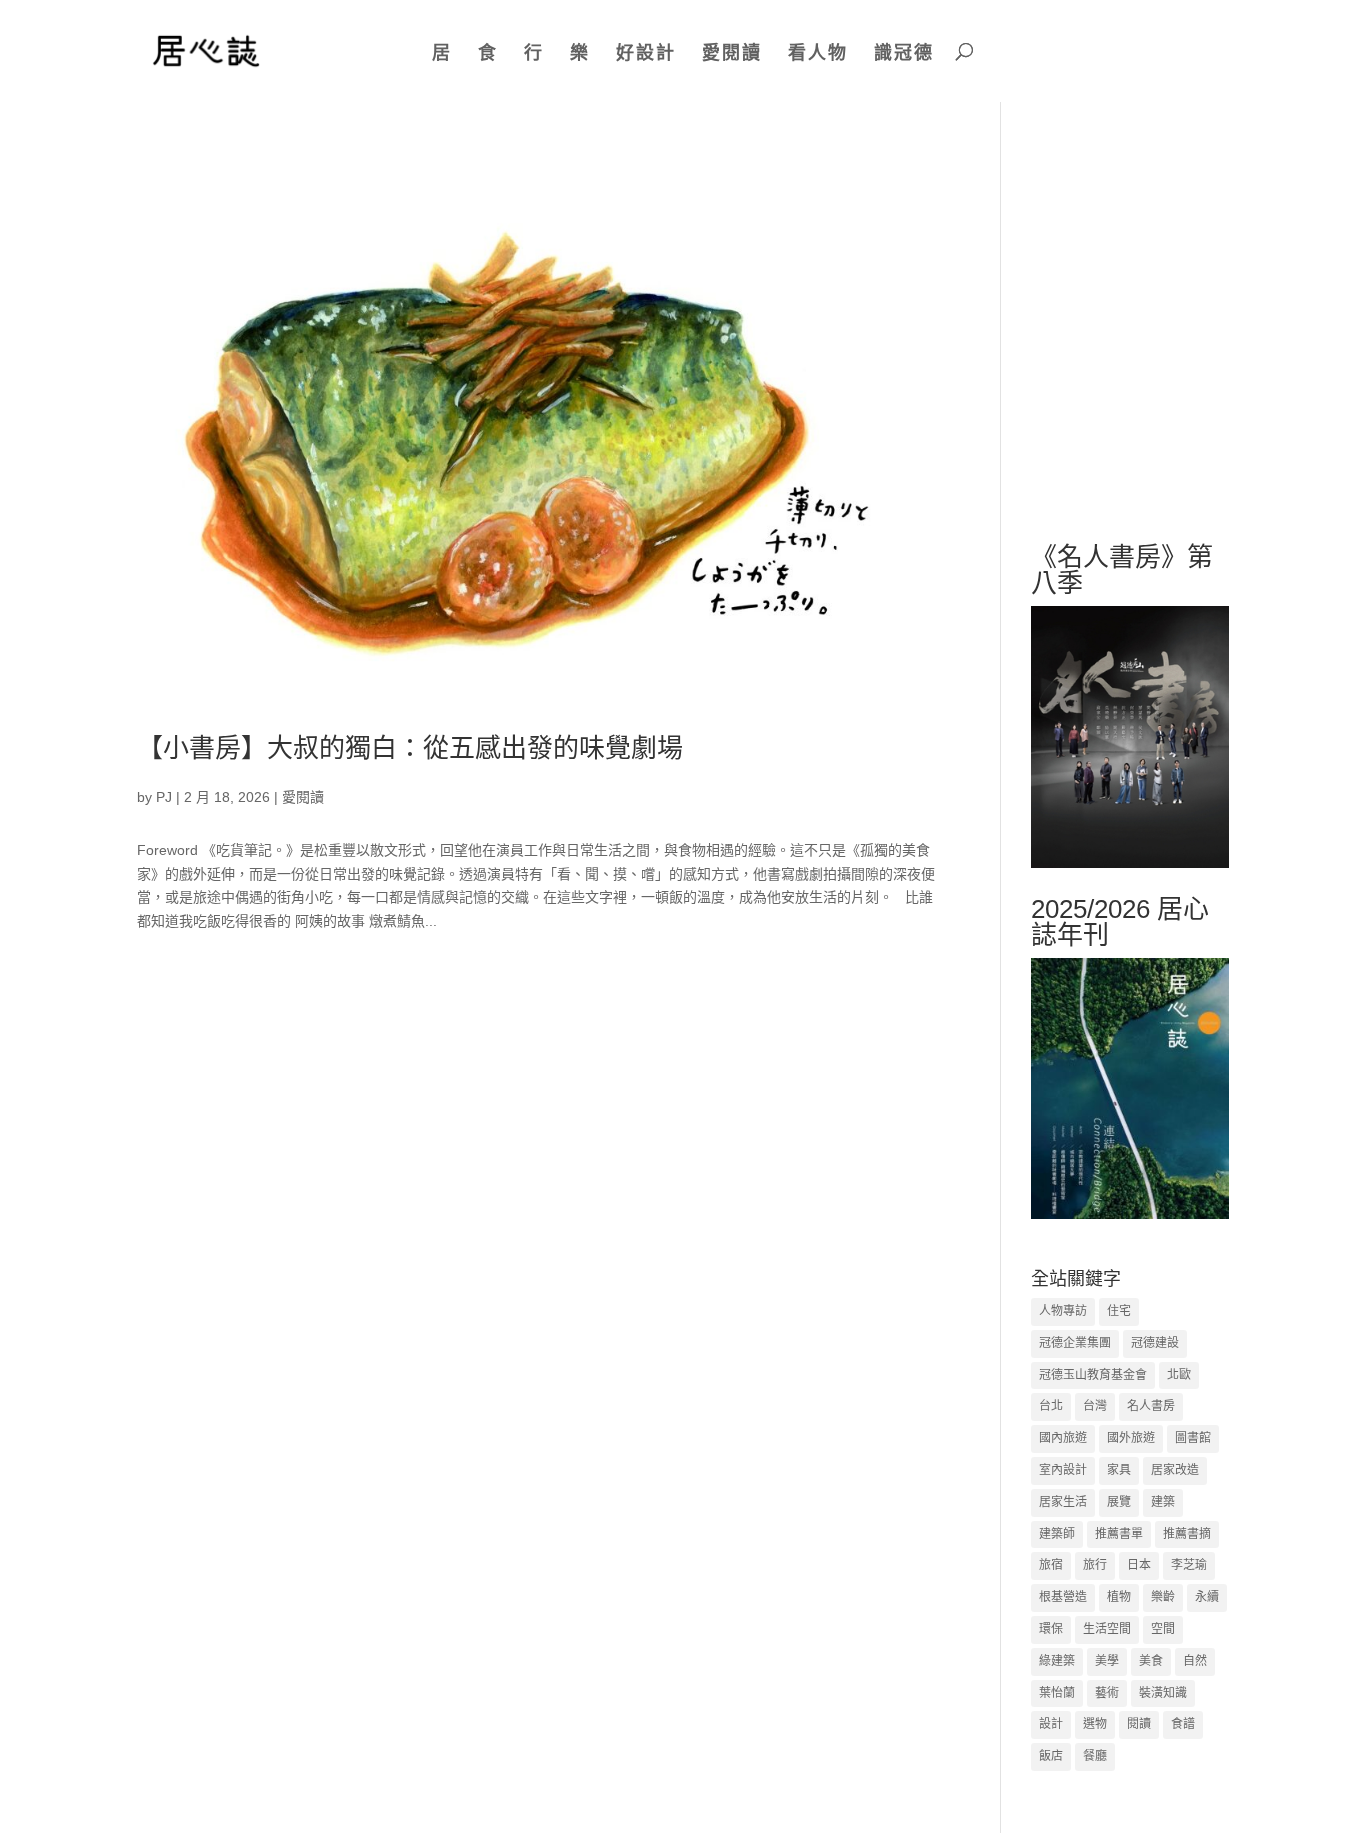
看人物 (818, 53)
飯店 (1051, 1756)
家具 (1119, 1470)
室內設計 (1063, 1470)
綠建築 (1057, 1661)
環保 (1051, 1629)
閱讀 (1139, 1724)
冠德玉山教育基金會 (1093, 1375)
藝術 (1107, 1693)
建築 (1163, 1502)
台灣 (1095, 1406)
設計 (1051, 1724)
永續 (1207, 1597)
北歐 (1179, 1375)
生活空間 (1107, 1629)
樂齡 (1163, 1597)
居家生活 (1063, 1502)
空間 (1163, 1629)
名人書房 (1151, 1406)
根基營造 (1063, 1597)
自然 (1195, 1661)
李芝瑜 (1189, 1565)
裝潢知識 (1163, 1693)
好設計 (646, 53)
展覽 (1119, 1502)
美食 (1151, 1661)
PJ (164, 797)
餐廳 (1095, 1756)
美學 (1107, 1661)
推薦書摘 (1187, 1534)
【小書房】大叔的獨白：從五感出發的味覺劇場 (410, 748)
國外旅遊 (1131, 1438)
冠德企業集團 (1075, 1343)
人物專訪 (1063, 1311)
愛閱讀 (732, 53)
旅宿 (1051, 1565)
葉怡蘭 (1057, 1693)
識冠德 (904, 53)
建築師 (1057, 1534)
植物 (1119, 1597)
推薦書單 (1119, 1534)
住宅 (1119, 1311)
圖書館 (1193, 1438)
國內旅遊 (1063, 1438)
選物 (1095, 1724)
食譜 (1183, 1724)
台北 (1051, 1406)
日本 (1139, 1565)
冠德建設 (1155, 1343)
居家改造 (1175, 1470)
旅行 (1095, 1565)
